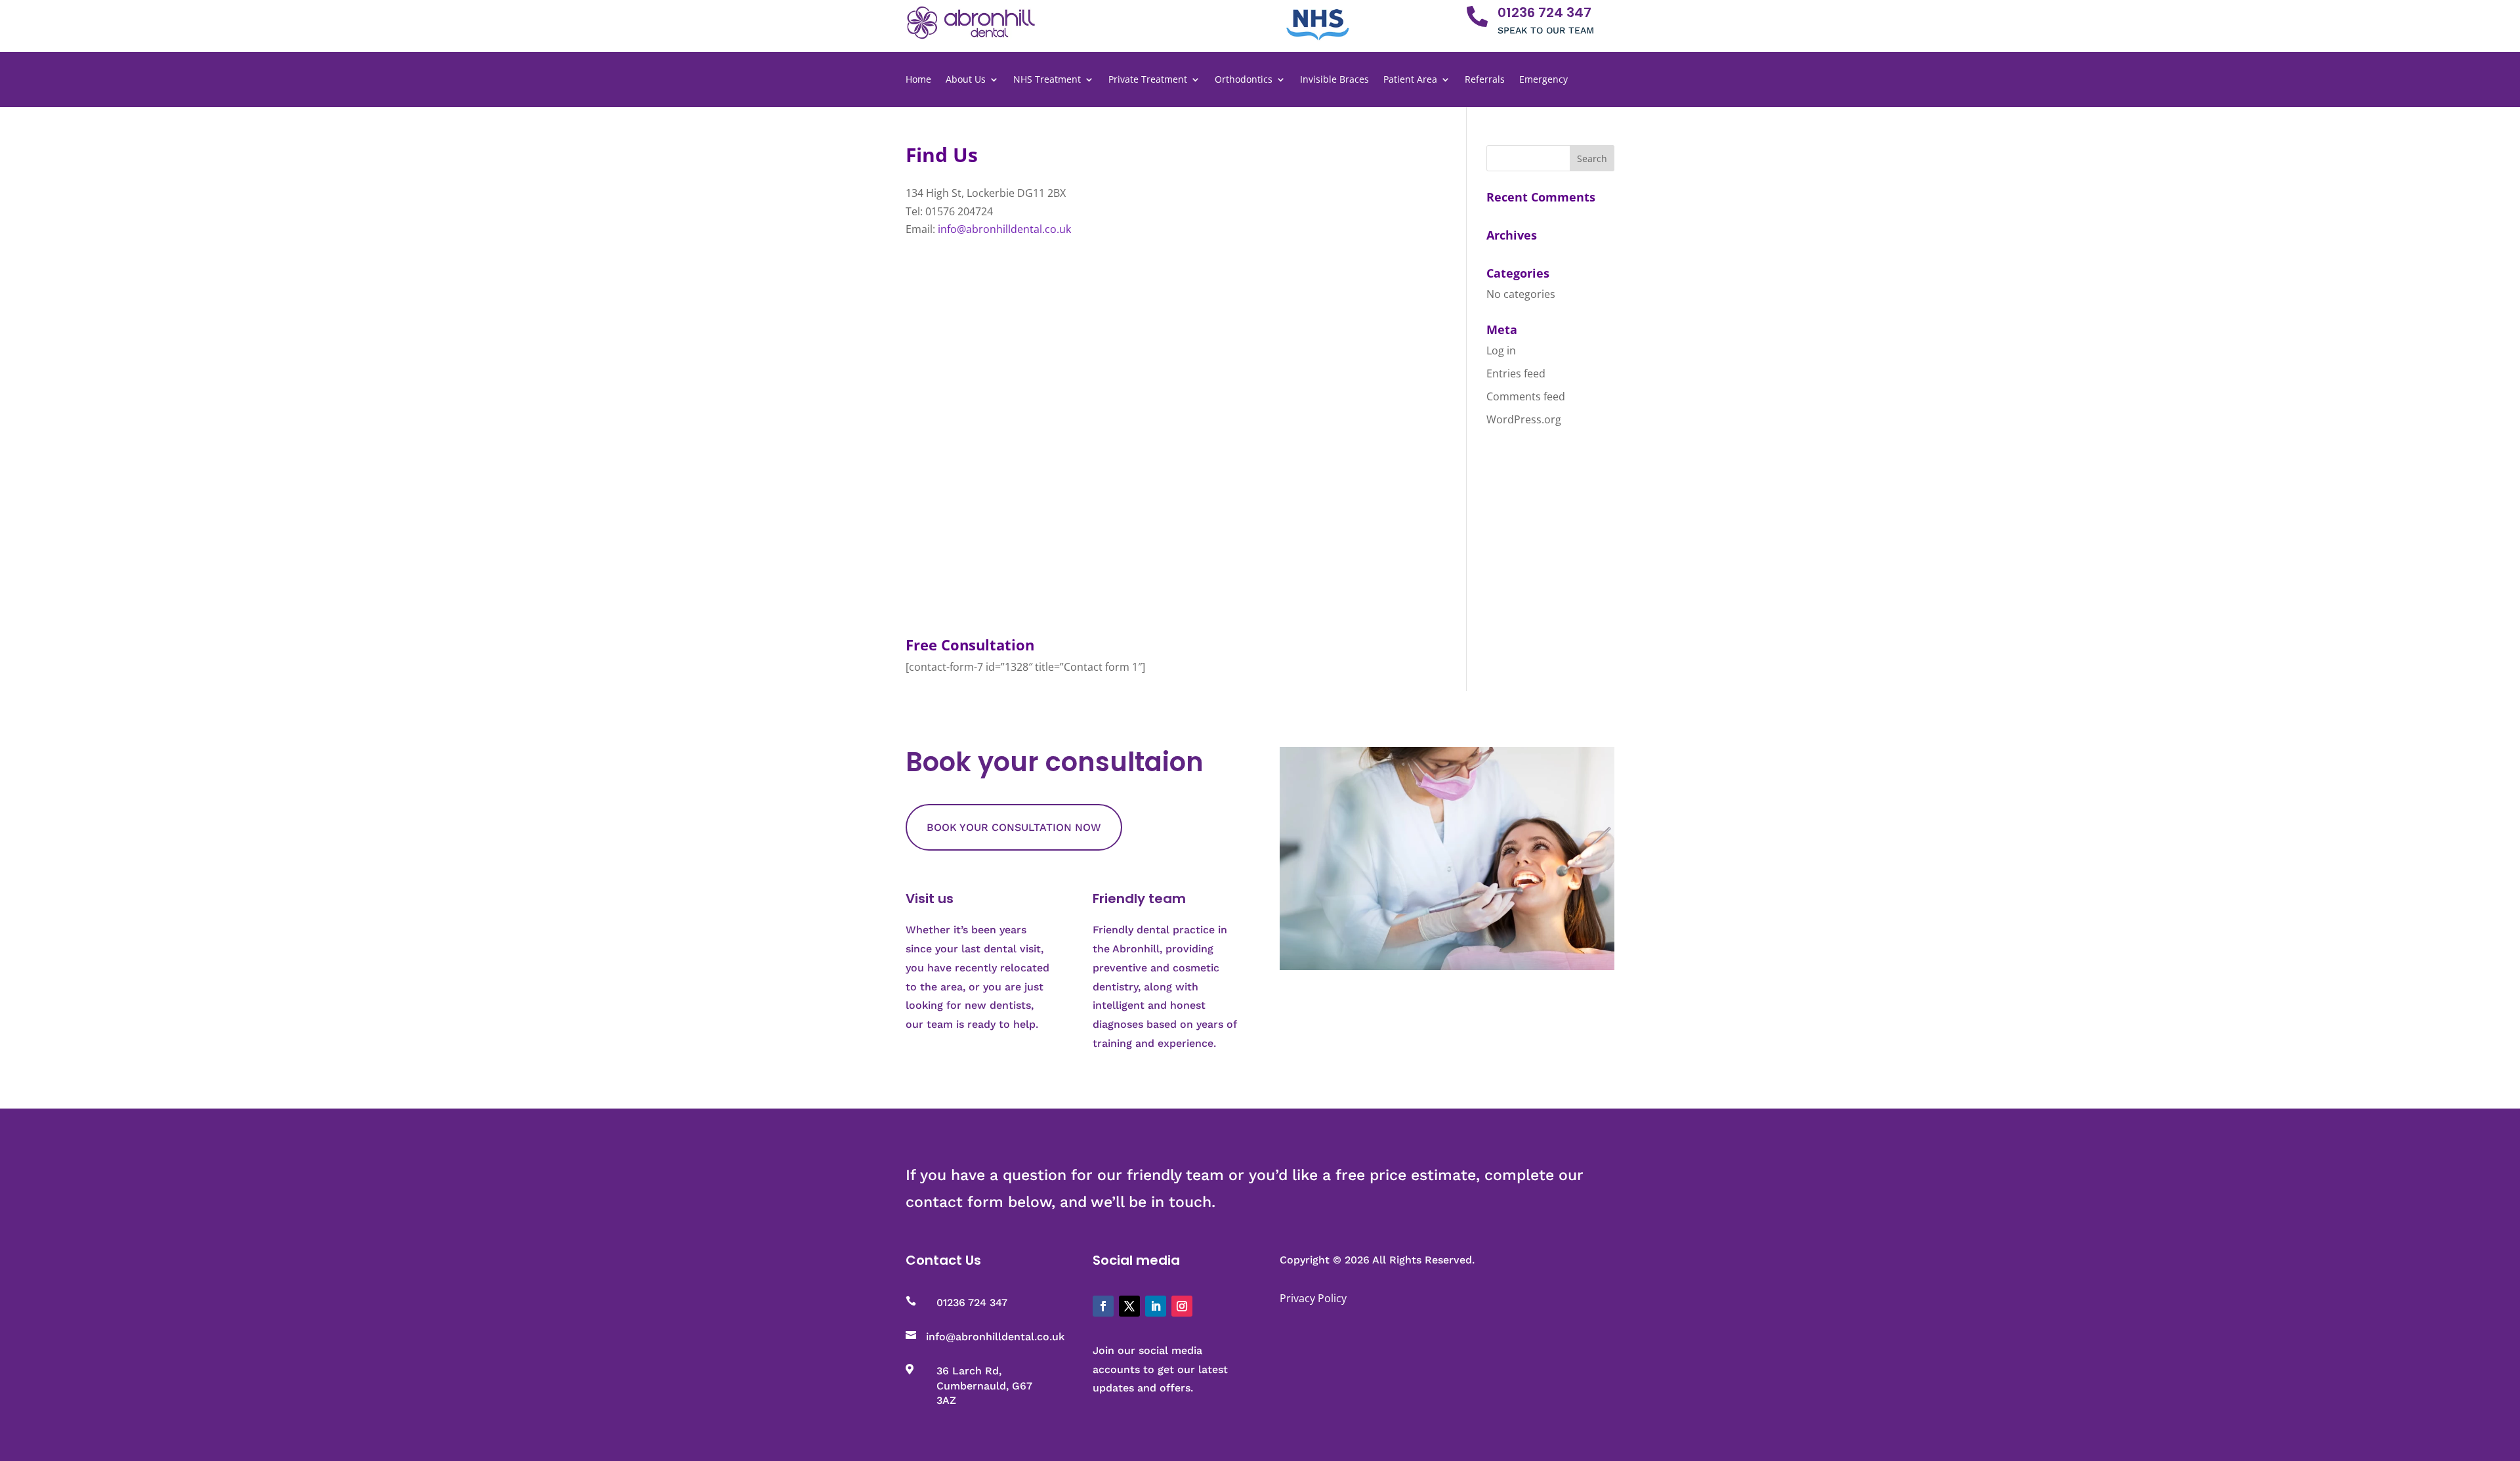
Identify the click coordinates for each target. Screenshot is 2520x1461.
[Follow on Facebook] (1103, 1306)
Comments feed (1526, 396)
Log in (1501, 350)
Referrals (1485, 80)
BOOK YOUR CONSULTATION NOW (1014, 827)
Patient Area (1410, 80)
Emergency (1543, 80)
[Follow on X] (1129, 1306)
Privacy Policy (1313, 1298)
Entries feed (1516, 373)
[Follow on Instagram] (1182, 1306)
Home (918, 80)
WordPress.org (1524, 419)
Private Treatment (1148, 80)
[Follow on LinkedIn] (1156, 1306)
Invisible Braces (1334, 80)
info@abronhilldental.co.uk (1004, 229)
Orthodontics (1244, 80)
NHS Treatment (1047, 80)
